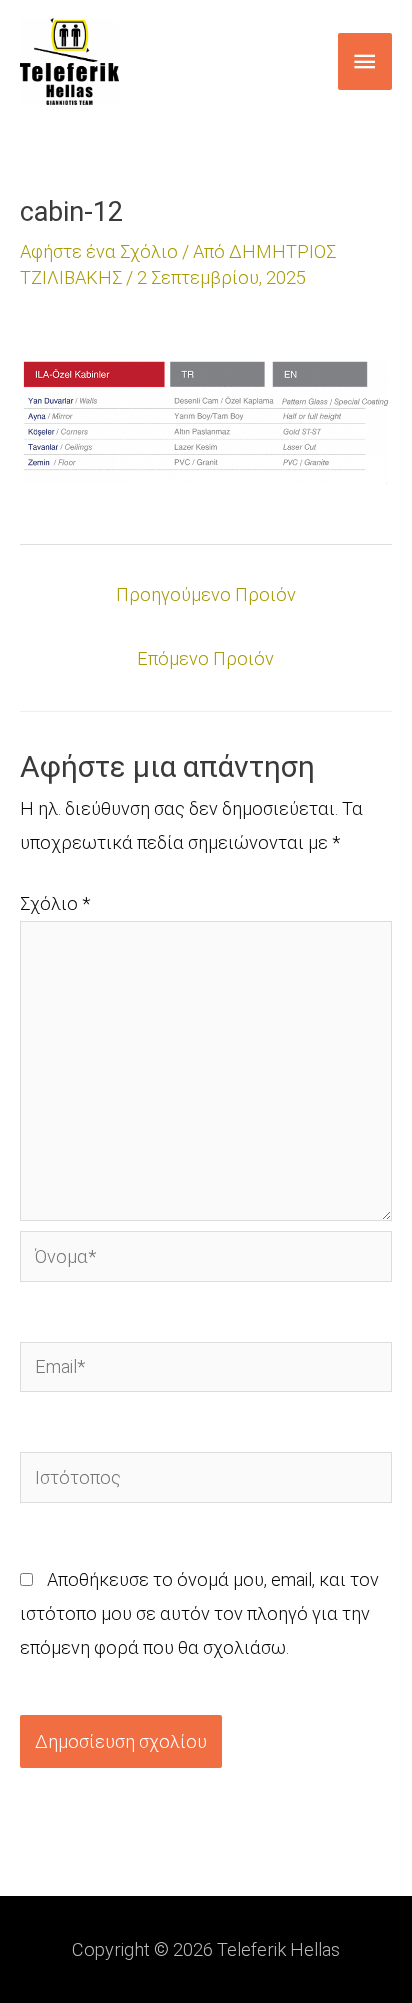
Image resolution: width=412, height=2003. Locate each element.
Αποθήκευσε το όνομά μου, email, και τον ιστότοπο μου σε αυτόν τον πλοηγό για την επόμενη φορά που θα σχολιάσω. (199, 1613)
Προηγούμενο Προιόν (206, 594)
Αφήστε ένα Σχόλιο (99, 251)
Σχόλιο (55, 903)
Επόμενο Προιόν (205, 658)
